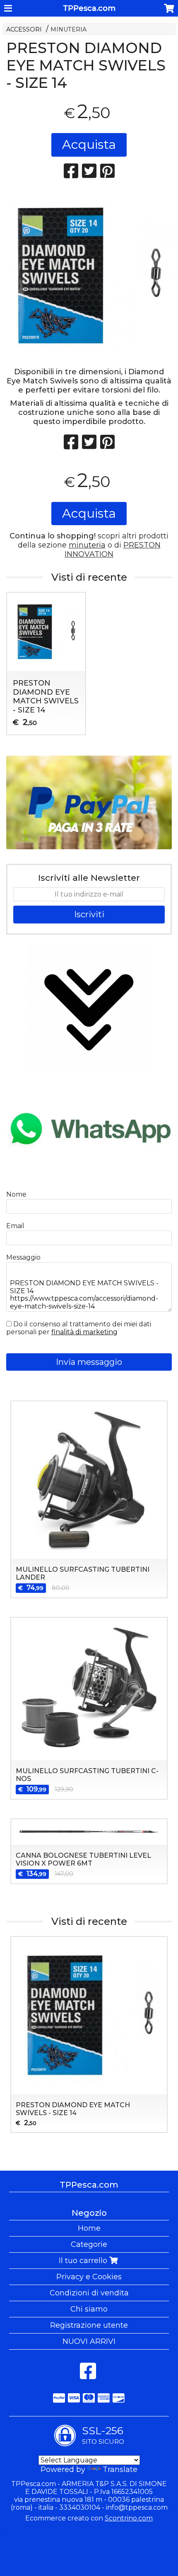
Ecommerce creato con (89, 2518)
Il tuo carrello (84, 2261)
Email (15, 1226)
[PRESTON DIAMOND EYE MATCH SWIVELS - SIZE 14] (89, 276)
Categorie (89, 2244)
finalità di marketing (84, 1332)
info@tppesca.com (137, 2507)
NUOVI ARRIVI (89, 2341)
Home (89, 2228)
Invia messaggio (89, 1362)
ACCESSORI (24, 29)
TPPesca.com (89, 8)
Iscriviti (89, 914)
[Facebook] (88, 2375)
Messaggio (23, 1257)
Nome (16, 1194)
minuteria (87, 545)
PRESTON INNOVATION (113, 550)
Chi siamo (89, 2309)
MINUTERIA (69, 29)
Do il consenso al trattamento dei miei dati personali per (79, 1328)
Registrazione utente (89, 2325)
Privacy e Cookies (89, 2277)
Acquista (89, 144)
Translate (120, 2469)
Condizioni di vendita (89, 2293)
